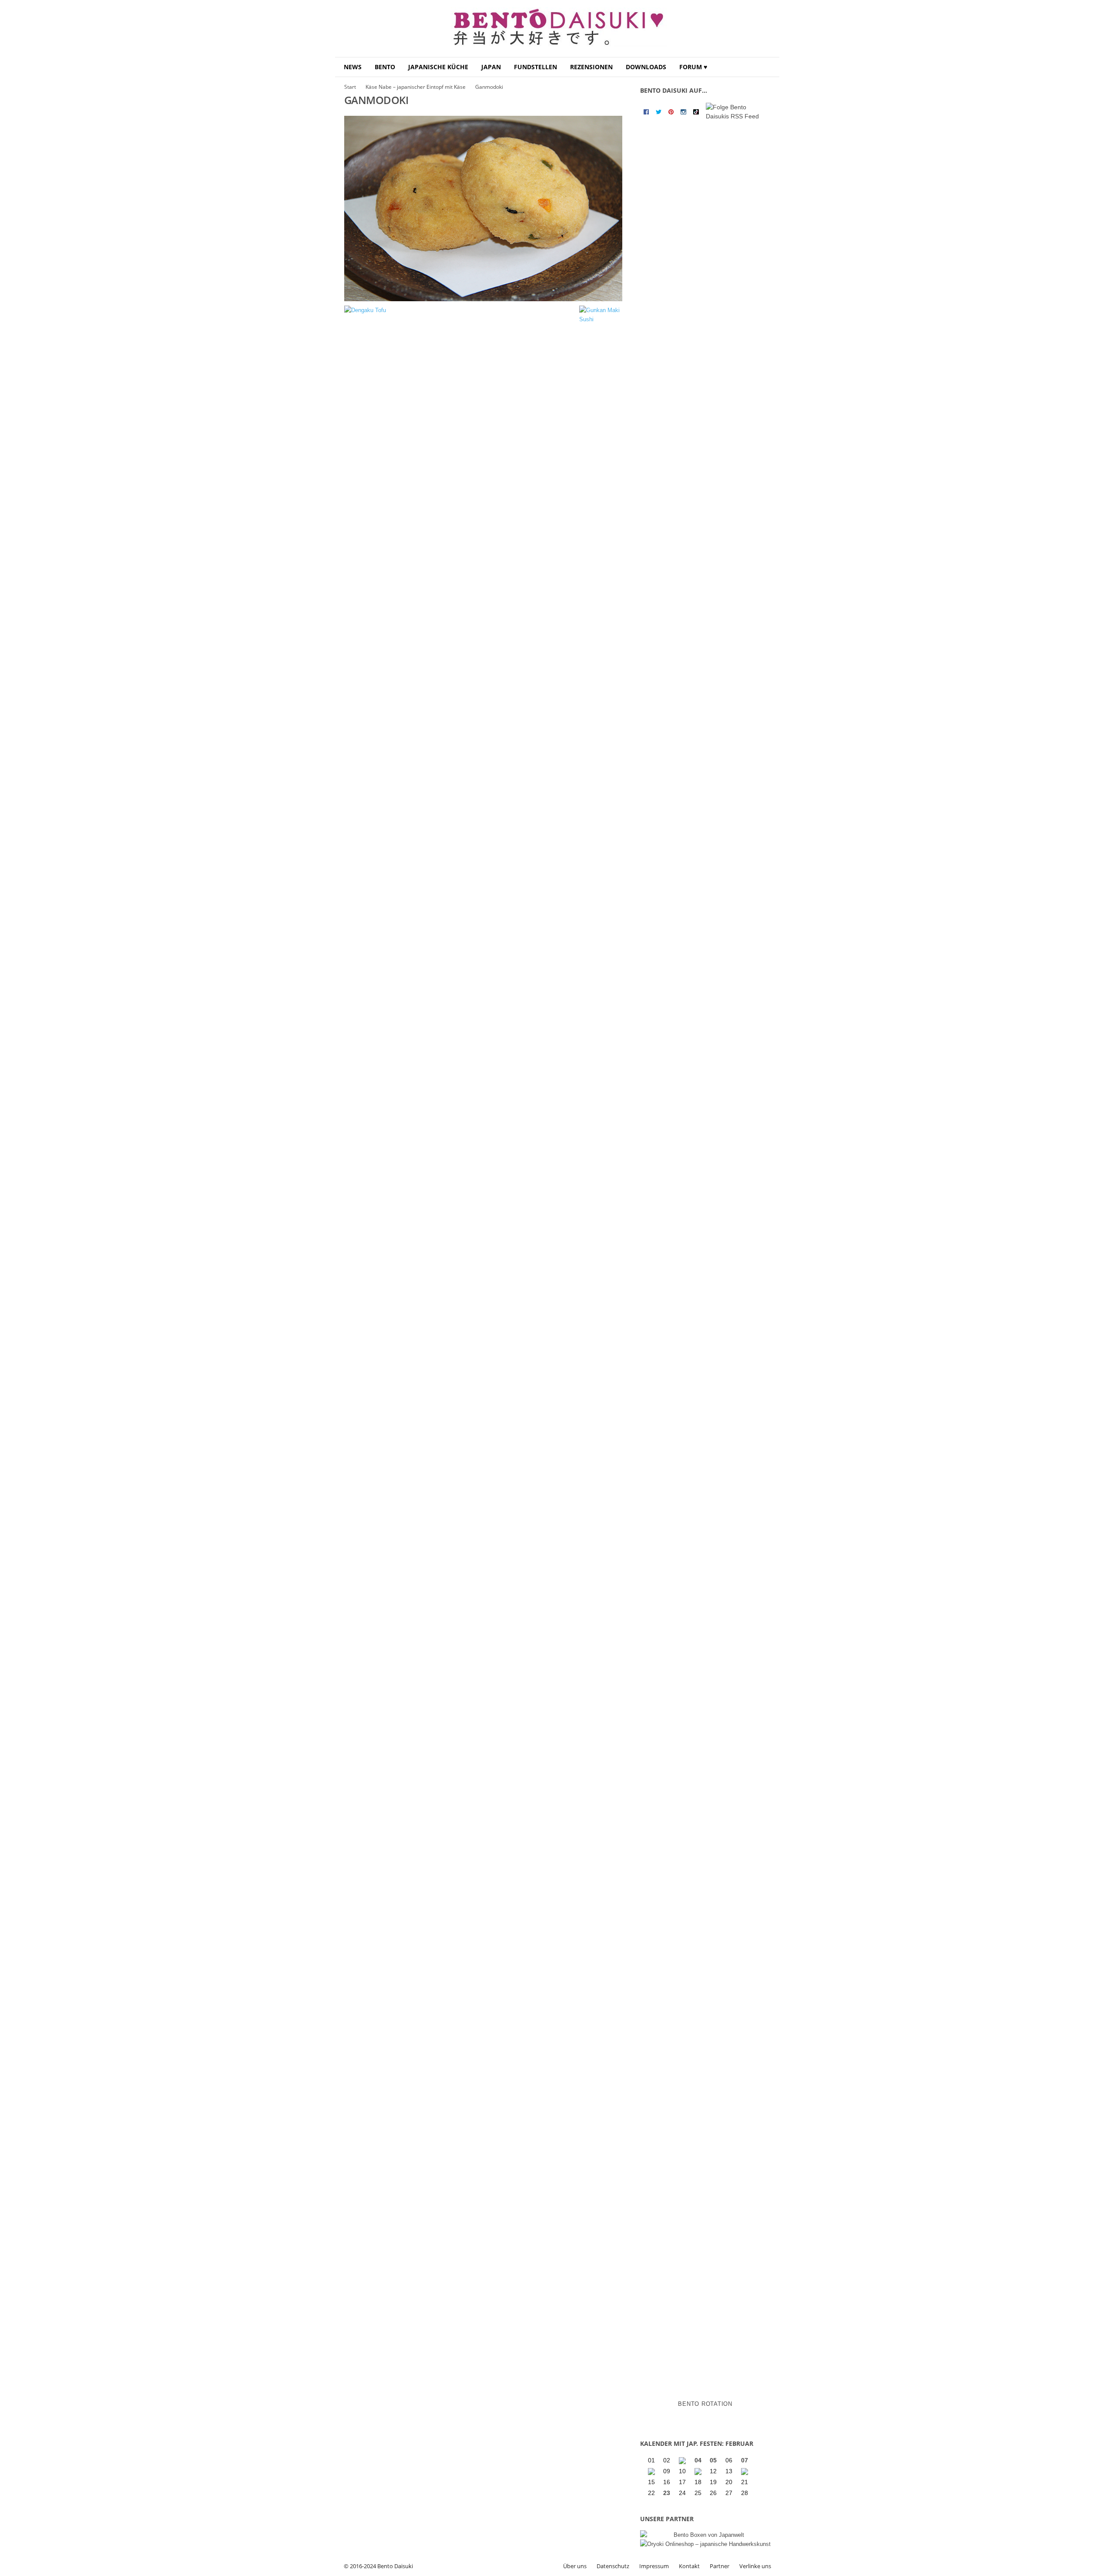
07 (745, 2460)
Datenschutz (613, 2566)
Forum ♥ (693, 67)
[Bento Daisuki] (557, 29)
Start (350, 87)
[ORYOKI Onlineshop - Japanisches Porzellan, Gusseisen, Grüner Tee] (705, 2544)
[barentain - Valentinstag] (745, 2472)
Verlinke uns (755, 2566)
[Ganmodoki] (483, 209)
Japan (491, 67)
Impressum (654, 2566)
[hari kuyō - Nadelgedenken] (652, 2472)
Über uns (575, 2566)
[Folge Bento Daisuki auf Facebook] (646, 112)
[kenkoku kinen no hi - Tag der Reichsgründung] (699, 2472)
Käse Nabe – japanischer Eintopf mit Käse (416, 87)
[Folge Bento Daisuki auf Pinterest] (671, 112)
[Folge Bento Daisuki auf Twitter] (659, 112)
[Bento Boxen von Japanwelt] (705, 2535)
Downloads (646, 67)
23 (667, 2493)
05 (713, 2460)
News (353, 67)
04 (698, 2460)
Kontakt (689, 2566)
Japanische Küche (438, 67)
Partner (720, 2566)
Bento (385, 67)
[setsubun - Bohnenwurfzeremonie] (683, 2461)
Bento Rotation (705, 2404)
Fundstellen (535, 67)
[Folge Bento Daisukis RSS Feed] (737, 112)
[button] (766, 67)
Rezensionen (591, 67)
